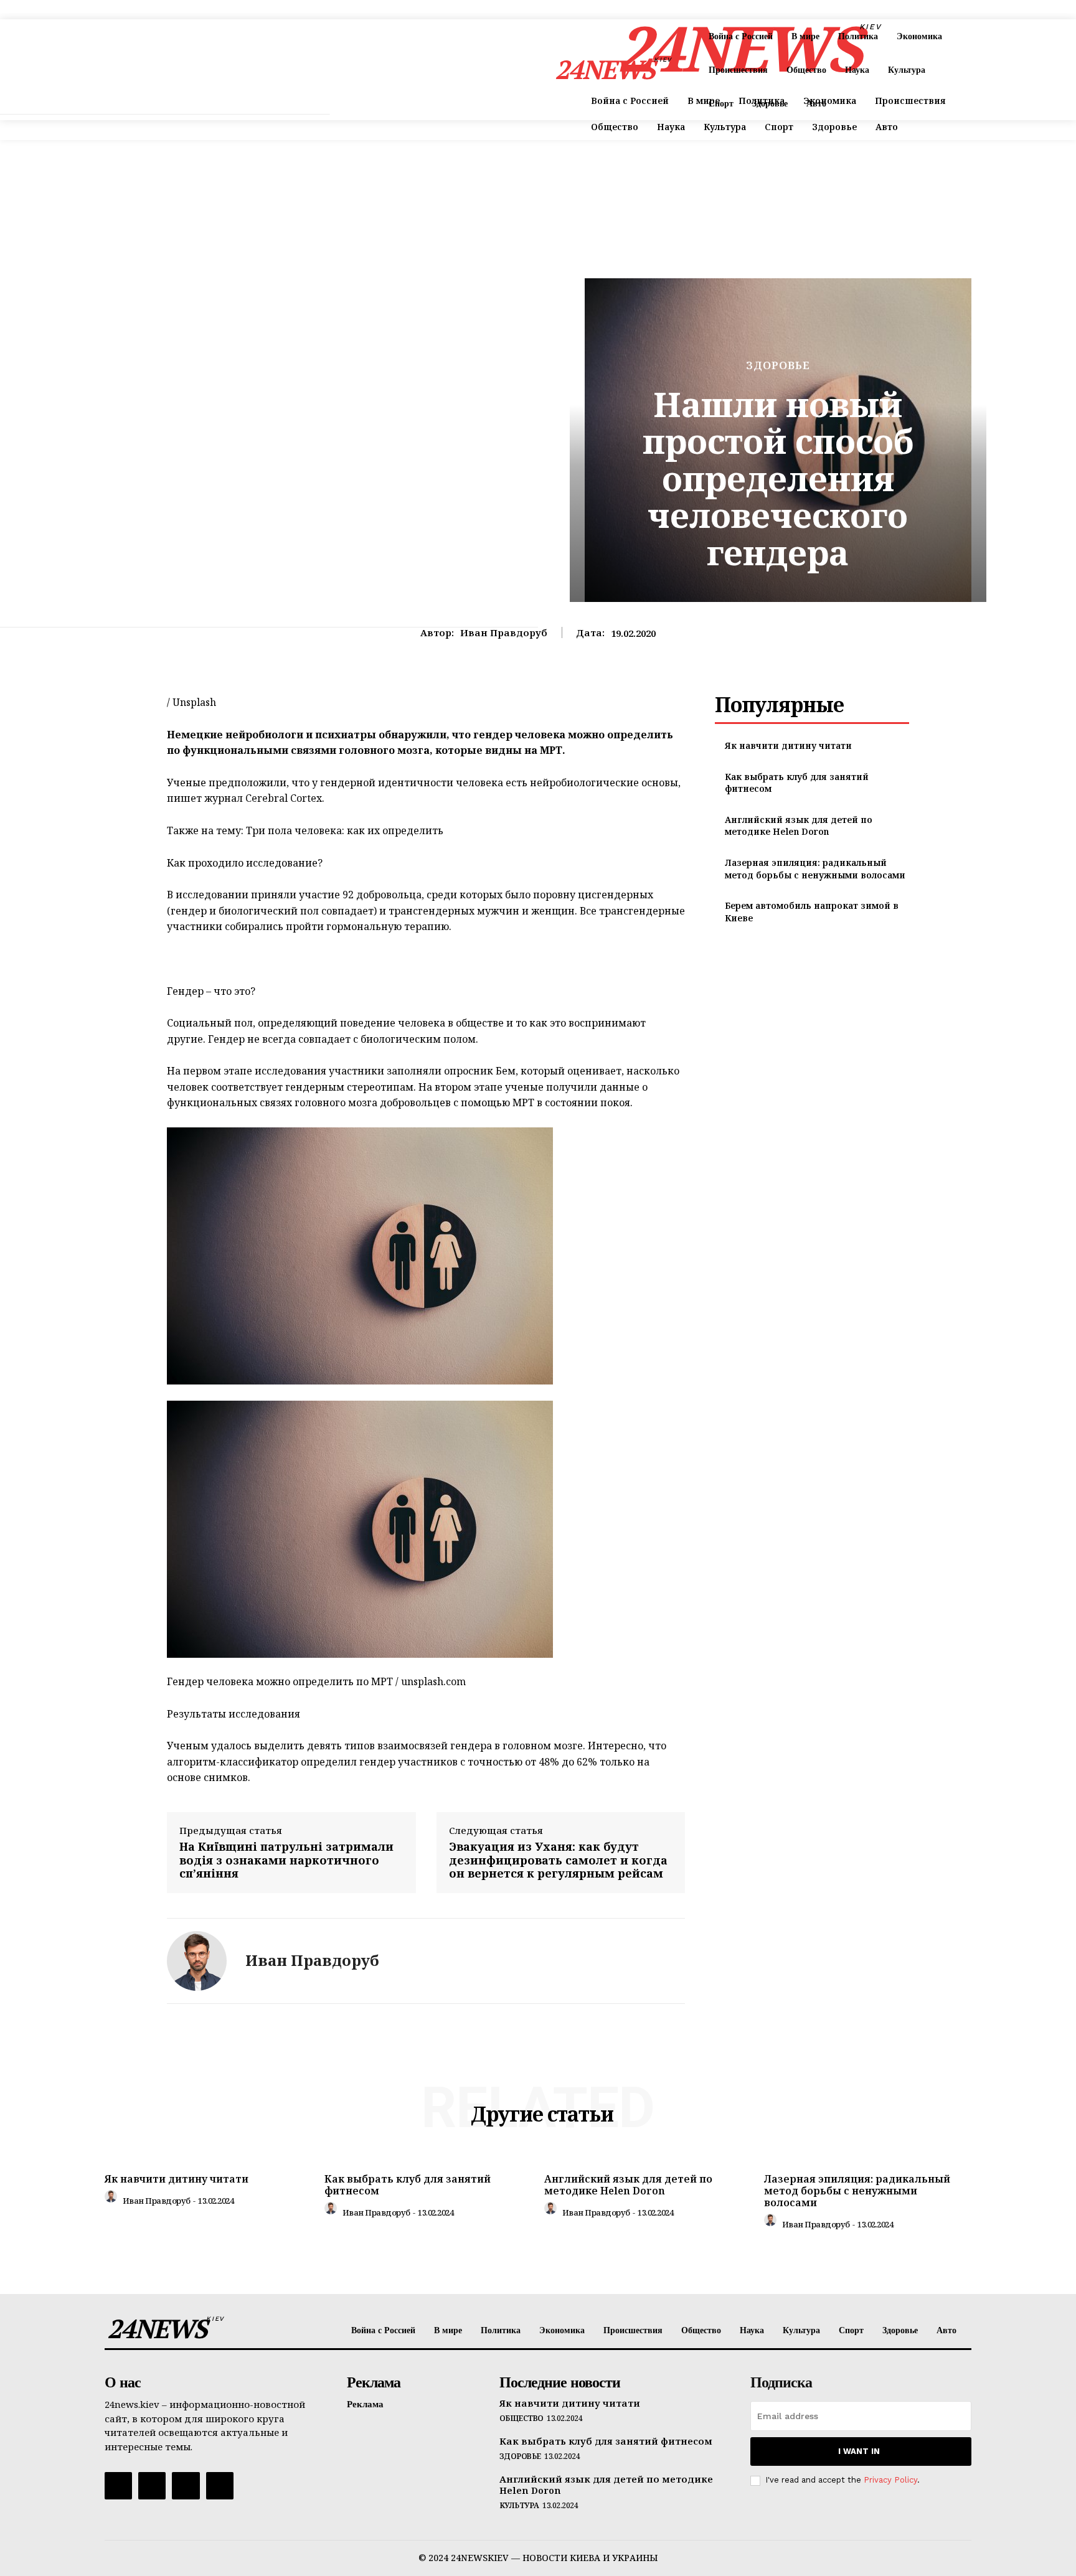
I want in (859, 2451)
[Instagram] (152, 2486)
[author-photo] (113, 2199)
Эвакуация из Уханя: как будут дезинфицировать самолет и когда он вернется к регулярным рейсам (558, 1860)
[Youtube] (220, 2486)
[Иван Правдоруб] (197, 1961)
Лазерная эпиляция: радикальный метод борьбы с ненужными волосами (815, 869)
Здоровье (778, 365)
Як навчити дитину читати (788, 745)
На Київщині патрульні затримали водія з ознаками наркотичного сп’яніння (286, 1860)
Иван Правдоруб (504, 632)
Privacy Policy (890, 2480)
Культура (519, 2506)
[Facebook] (118, 2486)
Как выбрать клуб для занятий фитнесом (408, 2185)
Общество (521, 2419)
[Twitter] (186, 2486)
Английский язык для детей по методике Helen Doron (799, 826)
